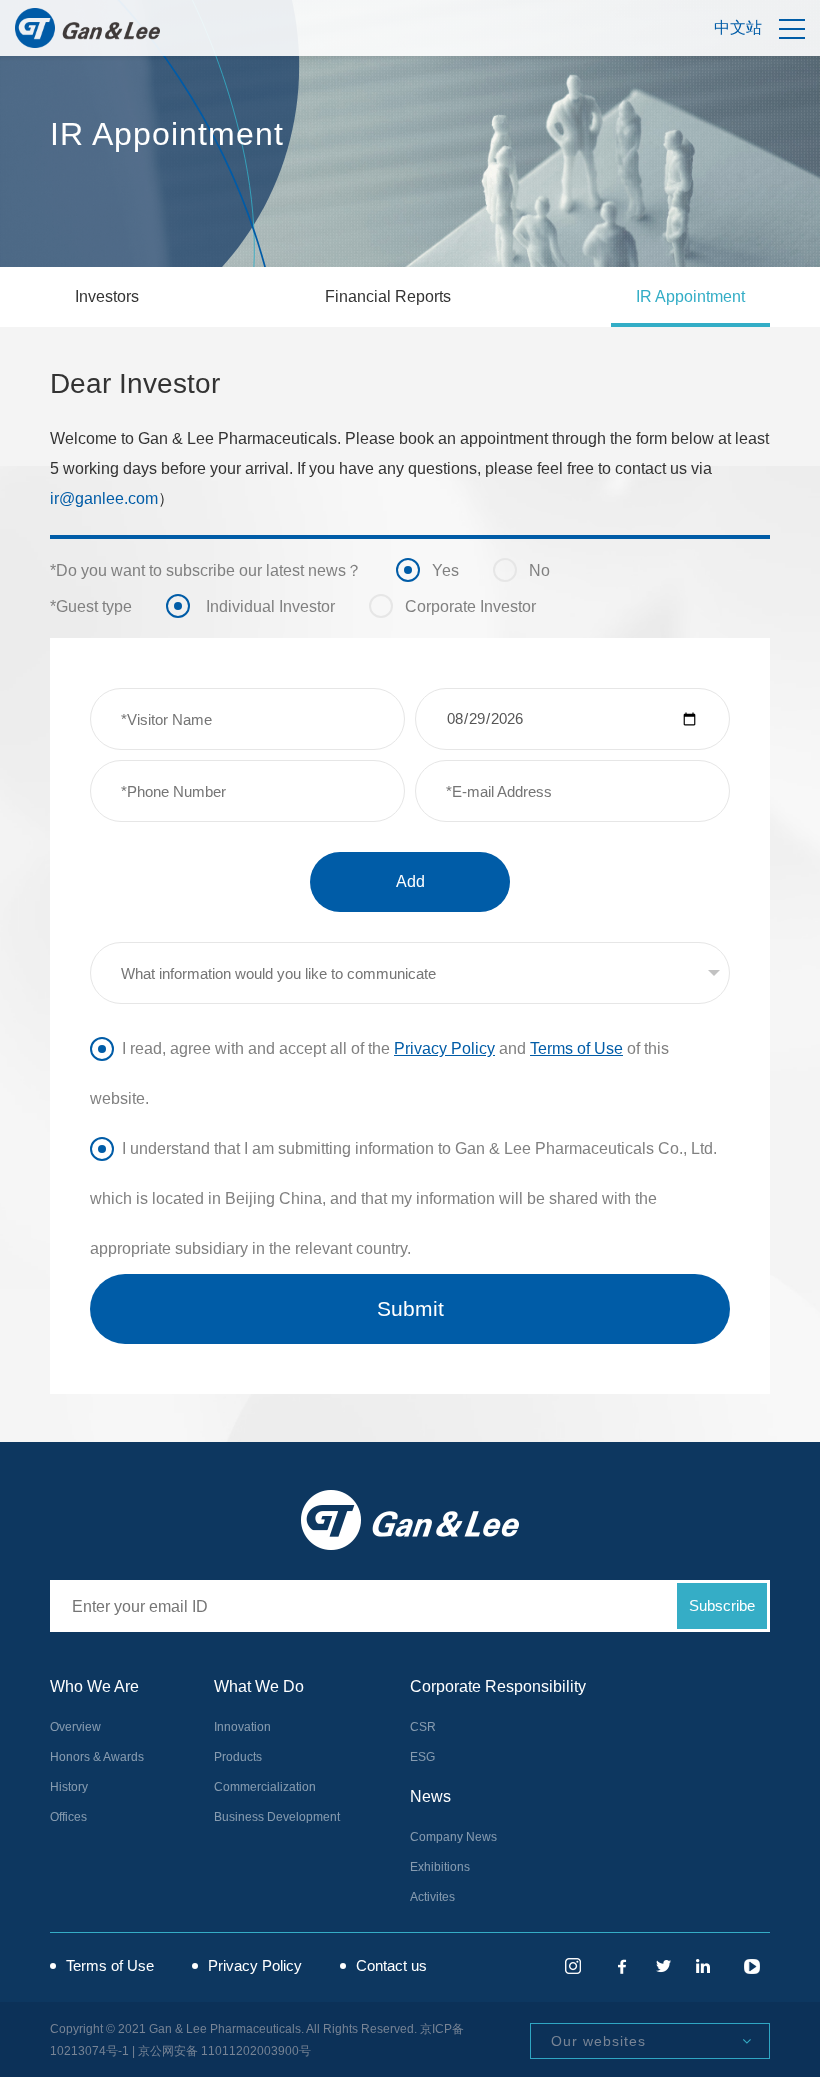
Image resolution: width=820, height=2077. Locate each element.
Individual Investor (251, 610)
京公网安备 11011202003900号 (224, 2051)
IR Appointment (690, 296)
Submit (410, 1308)
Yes (428, 574)
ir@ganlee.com (104, 498)
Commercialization (265, 1787)
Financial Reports (388, 296)
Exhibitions (440, 1867)
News (430, 1796)
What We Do (259, 1686)
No (522, 574)
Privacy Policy (444, 1048)
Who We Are (94, 1686)
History (69, 1787)
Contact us (391, 1965)
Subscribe (722, 1605)
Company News (453, 1837)
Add (410, 881)
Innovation (242, 1727)
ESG (422, 1757)
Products (238, 1757)
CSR (423, 1727)
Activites (432, 1897)
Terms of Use (576, 1048)
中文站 (738, 27)
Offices (68, 1817)
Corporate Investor (453, 610)
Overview (75, 1727)
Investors (107, 296)
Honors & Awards (97, 1757)
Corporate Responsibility (498, 1686)
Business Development (277, 1817)
